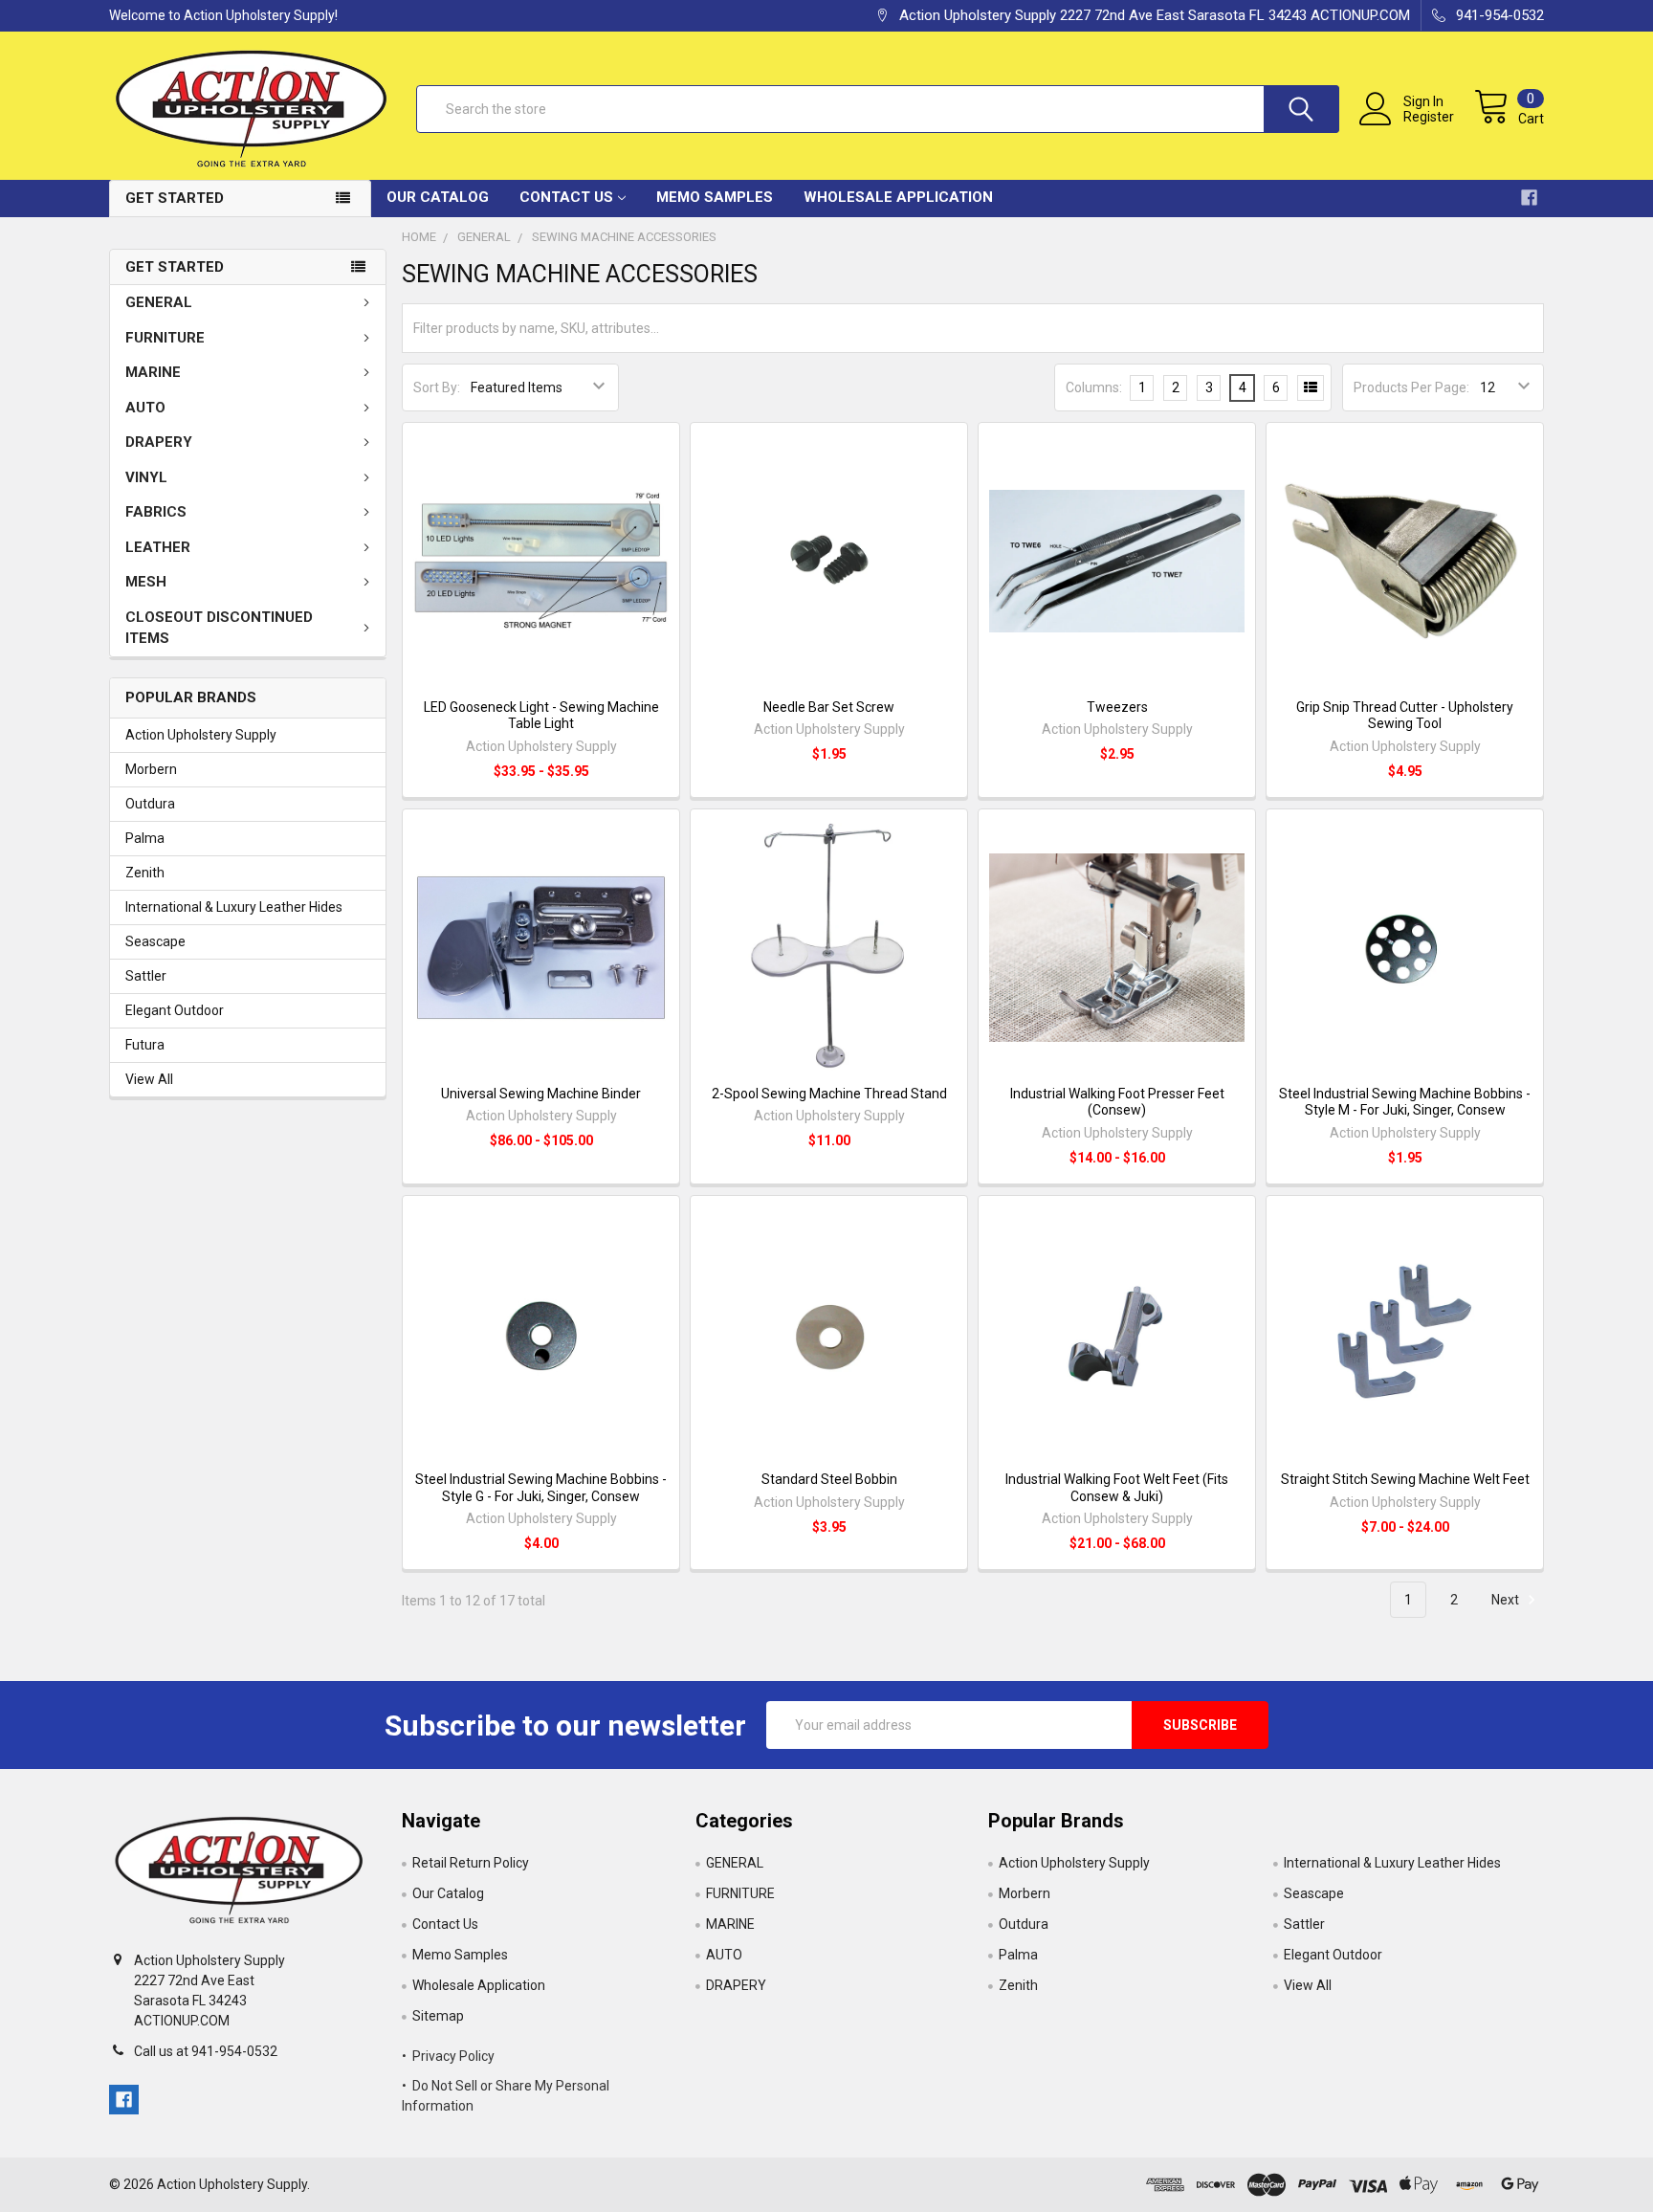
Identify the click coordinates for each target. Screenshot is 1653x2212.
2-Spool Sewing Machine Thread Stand (829, 1094)
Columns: (1094, 387)
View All (149, 1079)
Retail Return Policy (471, 1863)
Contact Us (566, 197)
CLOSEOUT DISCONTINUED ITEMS (219, 628)
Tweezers (1117, 707)
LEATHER (158, 547)
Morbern (151, 769)
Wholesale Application (898, 197)
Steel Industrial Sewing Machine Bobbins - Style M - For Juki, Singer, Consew (1405, 1102)
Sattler (146, 976)
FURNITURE (165, 338)
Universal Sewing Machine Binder (541, 1094)
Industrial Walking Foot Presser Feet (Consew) (1117, 1102)
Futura (145, 1045)
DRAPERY (159, 442)
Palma (145, 838)
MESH (146, 582)
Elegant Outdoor (175, 1010)
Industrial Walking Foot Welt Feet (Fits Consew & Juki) (1117, 1488)
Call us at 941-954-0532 (206, 2051)
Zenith (145, 873)
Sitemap (438, 2016)
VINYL (146, 477)
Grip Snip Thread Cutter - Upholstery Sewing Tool (1405, 716)
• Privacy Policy (448, 2056)
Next (1507, 1600)
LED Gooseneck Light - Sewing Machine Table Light (541, 716)
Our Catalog (438, 197)
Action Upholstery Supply (201, 735)
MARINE (153, 372)
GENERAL (159, 302)
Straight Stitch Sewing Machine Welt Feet (1405, 1479)
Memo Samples (715, 197)
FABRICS (156, 512)
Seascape (155, 941)
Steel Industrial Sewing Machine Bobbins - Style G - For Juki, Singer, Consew (541, 1488)
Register (1429, 117)
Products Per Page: (1411, 387)
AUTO (145, 408)
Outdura (150, 804)
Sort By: (437, 387)
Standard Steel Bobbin (829, 1479)
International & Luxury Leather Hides (234, 907)
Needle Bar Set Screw (829, 707)
